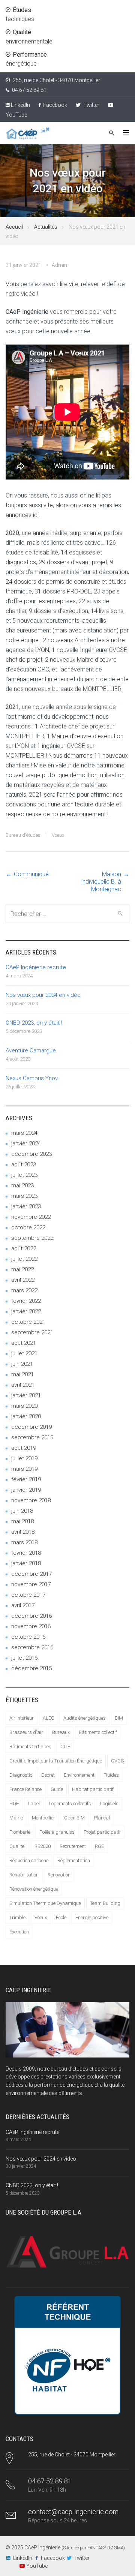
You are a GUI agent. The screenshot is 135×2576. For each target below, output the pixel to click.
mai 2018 (22, 1521)
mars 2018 (24, 1542)
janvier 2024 (26, 1143)
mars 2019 (24, 1469)
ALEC (49, 1718)
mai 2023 (22, 1185)
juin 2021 (22, 1364)
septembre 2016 (32, 1647)
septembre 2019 (32, 1437)
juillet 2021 (24, 1353)
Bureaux (61, 1732)
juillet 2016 (24, 1658)
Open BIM (74, 1818)
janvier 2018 (26, 1563)
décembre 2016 (31, 1616)
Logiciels (109, 1803)
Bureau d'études (23, 835)
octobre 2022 (28, 1227)
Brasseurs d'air (26, 1732)
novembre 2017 (31, 1584)
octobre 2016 (28, 1637)
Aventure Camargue (31, 1050)
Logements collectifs (70, 1803)
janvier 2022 (26, 1311)
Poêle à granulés (57, 1832)
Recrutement (73, 1846)
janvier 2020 (26, 1416)
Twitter (91, 105)
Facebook (55, 105)
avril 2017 (23, 1605)
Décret (48, 1775)
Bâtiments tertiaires (30, 1747)
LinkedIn (20, 105)
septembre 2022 (32, 1238)
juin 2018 (22, 1511)
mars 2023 (24, 1196)
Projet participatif (102, 1832)
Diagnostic (21, 1775)
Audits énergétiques (85, 1718)
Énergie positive (92, 1917)
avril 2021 (23, 1385)
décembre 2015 (31, 1668)
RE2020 (43, 1846)
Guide (57, 1789)
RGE (99, 1846)
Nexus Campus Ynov (32, 1078)
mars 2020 (24, 1406)
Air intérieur (22, 1718)
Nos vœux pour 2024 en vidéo (43, 995)
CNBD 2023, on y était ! (34, 1023)
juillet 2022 (24, 1259)
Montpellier (43, 1818)
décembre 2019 (31, 1427)
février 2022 (26, 1301)
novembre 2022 (31, 1217)
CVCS (117, 1761)
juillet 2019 (24, 1458)
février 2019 (26, 1479)
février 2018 (26, 1553)
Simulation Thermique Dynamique (45, 1903)
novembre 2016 (31, 1626)
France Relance (25, 1789)
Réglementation (74, 1860)
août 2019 (24, 1448)
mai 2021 (22, 1374)
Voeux (58, 835)
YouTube (37, 2566)
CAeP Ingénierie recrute (36, 967)
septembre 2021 (32, 1332)
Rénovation (59, 1875)
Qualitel (17, 1846)
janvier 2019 (26, 1490)
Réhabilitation (24, 1875)
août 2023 (24, 1164)
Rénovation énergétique (34, 1889)
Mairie (16, 1818)
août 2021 (24, 1343)
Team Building (105, 1903)
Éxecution (19, 1932)
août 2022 (24, 1248)
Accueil (14, 227)
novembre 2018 (31, 1500)
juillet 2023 (24, 1175)
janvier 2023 (26, 1206)
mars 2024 (24, 1133)
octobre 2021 (28, 1322)
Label (34, 1803)
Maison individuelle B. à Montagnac (101, 882)
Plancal (102, 1818)
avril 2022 (23, 1280)
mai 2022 (22, 1269)
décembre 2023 (31, 1154)
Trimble (17, 1917)
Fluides (111, 1775)
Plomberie (20, 1832)
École (61, 1917)
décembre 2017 (31, 1574)
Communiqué (31, 874)
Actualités (46, 227)
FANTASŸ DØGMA (105, 2548)
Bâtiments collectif (98, 1732)
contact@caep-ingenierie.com (73, 2512)
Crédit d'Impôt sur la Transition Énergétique (56, 1761)
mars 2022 (24, 1290)
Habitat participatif (93, 1789)
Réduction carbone (29, 1860)
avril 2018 (23, 1532)
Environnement (79, 1775)
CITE (65, 1747)
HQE (14, 1803)
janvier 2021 (26, 1395)
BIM (119, 1718)
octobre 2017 (28, 1595)
